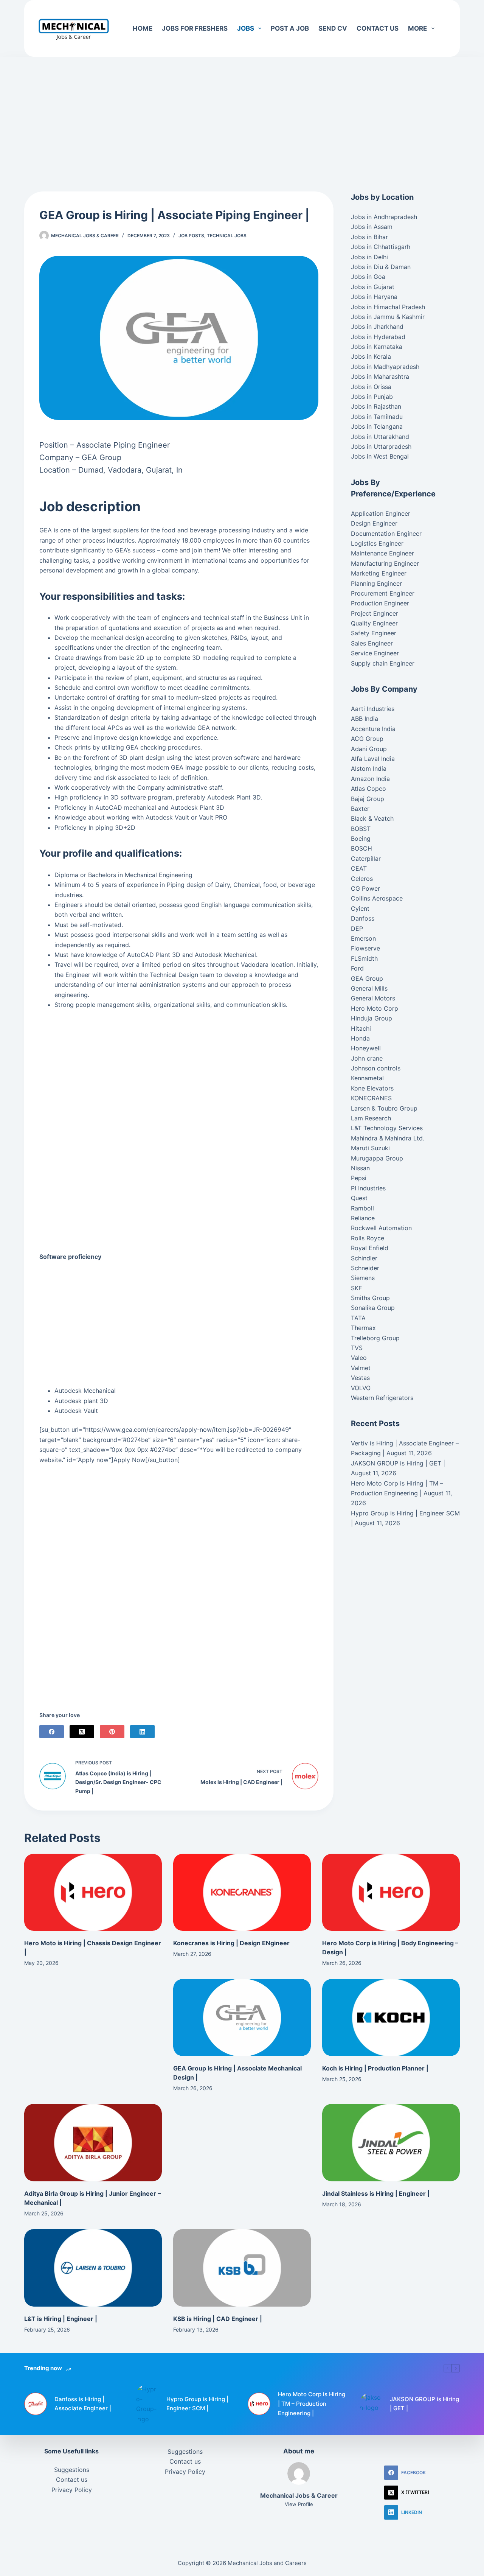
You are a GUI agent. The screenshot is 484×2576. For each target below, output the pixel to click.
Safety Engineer (374, 633)
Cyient (360, 908)
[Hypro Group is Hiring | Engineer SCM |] (147, 2404)
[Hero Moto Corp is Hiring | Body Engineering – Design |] (391, 1892)
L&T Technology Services (387, 1128)
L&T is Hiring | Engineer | (61, 2319)
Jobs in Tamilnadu (377, 417)
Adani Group (369, 749)
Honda (360, 1038)
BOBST (361, 829)
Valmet (361, 1368)
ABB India (365, 719)
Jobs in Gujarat (373, 287)
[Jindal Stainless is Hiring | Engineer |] (391, 2143)
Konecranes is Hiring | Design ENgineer (231, 1943)
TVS (357, 1348)
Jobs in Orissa (371, 387)
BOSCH (361, 848)
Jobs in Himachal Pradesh (388, 307)
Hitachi (361, 1028)
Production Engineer (380, 603)
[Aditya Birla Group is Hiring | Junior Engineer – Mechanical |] (93, 2143)
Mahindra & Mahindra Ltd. (388, 1138)
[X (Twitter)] (82, 1732)
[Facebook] (52, 1732)
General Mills (369, 988)
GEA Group (367, 978)
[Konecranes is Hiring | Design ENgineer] (242, 1892)
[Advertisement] (242, 113)
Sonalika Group (373, 1308)
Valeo (359, 1358)
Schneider (365, 1268)
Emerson (363, 938)
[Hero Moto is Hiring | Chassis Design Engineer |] (93, 1892)
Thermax (363, 1328)
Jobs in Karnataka (377, 347)
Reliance (363, 1218)
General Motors (373, 998)
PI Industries (368, 1188)
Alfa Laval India (373, 759)
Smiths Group (370, 1298)
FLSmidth (364, 958)
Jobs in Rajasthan (376, 406)
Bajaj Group (368, 799)
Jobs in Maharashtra (380, 376)
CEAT (359, 868)
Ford (357, 968)
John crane (367, 1058)
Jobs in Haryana (374, 297)
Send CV (333, 28)
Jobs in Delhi (369, 257)
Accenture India (373, 729)
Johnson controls (376, 1068)
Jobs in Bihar (369, 237)
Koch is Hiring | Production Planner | (375, 2068)
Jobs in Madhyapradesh (385, 367)
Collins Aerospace (377, 898)
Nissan (360, 1168)
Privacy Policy (72, 2490)
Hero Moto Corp (375, 1008)
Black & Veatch (372, 818)
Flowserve (365, 948)
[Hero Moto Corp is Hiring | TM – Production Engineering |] (259, 2404)
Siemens (363, 1278)
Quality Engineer (374, 623)
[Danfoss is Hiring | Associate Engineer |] (36, 2404)
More (417, 28)
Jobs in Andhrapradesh (384, 217)
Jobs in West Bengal (380, 456)
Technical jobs (227, 236)
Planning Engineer (376, 583)
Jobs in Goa (368, 277)
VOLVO (361, 1388)
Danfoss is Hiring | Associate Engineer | (83, 2404)
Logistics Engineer (377, 543)
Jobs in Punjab (372, 397)
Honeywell (366, 1048)
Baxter (360, 809)
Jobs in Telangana (377, 426)
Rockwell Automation (381, 1228)
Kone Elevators (372, 1088)
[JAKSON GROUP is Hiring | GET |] (371, 2404)
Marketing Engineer (379, 573)
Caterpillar (366, 859)
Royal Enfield (370, 1248)
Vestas (360, 1378)
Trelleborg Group (375, 1338)
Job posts (191, 236)
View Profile (299, 2504)
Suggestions (72, 2470)
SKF (356, 1288)
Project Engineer (375, 613)
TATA (358, 1318)
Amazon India (370, 779)
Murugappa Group (377, 1158)
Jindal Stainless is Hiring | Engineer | (376, 2193)
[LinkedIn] (142, 1732)
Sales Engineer (372, 643)
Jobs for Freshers (195, 28)
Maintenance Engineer (382, 553)
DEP (357, 929)
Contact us (378, 28)
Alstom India (369, 768)
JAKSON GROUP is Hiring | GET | (398, 1463)
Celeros (362, 879)
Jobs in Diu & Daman (381, 267)
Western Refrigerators (382, 1398)
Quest (359, 1198)
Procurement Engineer (383, 593)
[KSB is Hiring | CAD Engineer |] (242, 2268)
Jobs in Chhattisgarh (381, 247)
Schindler (364, 1258)
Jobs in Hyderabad (378, 337)
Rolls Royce (368, 1238)
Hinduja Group (372, 1018)
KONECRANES (371, 1098)
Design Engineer (374, 523)
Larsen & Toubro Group (384, 1108)
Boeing (361, 838)
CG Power (365, 888)
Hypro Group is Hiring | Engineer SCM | (197, 2404)
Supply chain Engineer (383, 663)
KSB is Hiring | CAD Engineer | (218, 2319)
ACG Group (367, 739)
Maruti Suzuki (370, 1148)
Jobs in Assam (372, 227)
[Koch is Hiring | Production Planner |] (391, 2018)
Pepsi (359, 1178)
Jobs (246, 28)
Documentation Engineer (386, 534)
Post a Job (290, 28)
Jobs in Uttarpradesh (381, 446)
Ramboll (362, 1208)
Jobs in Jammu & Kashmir (388, 317)
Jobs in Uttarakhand (380, 437)
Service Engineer (375, 653)
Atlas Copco (368, 789)
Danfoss (363, 918)
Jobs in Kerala (371, 356)
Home (143, 28)
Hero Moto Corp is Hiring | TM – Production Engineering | (312, 2404)
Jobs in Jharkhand (377, 327)
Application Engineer (381, 513)
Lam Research (371, 1118)
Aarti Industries (373, 709)
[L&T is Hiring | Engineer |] (93, 2268)
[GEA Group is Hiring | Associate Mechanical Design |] (242, 2018)
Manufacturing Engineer (385, 563)
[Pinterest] (112, 1732)
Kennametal (367, 1078)
